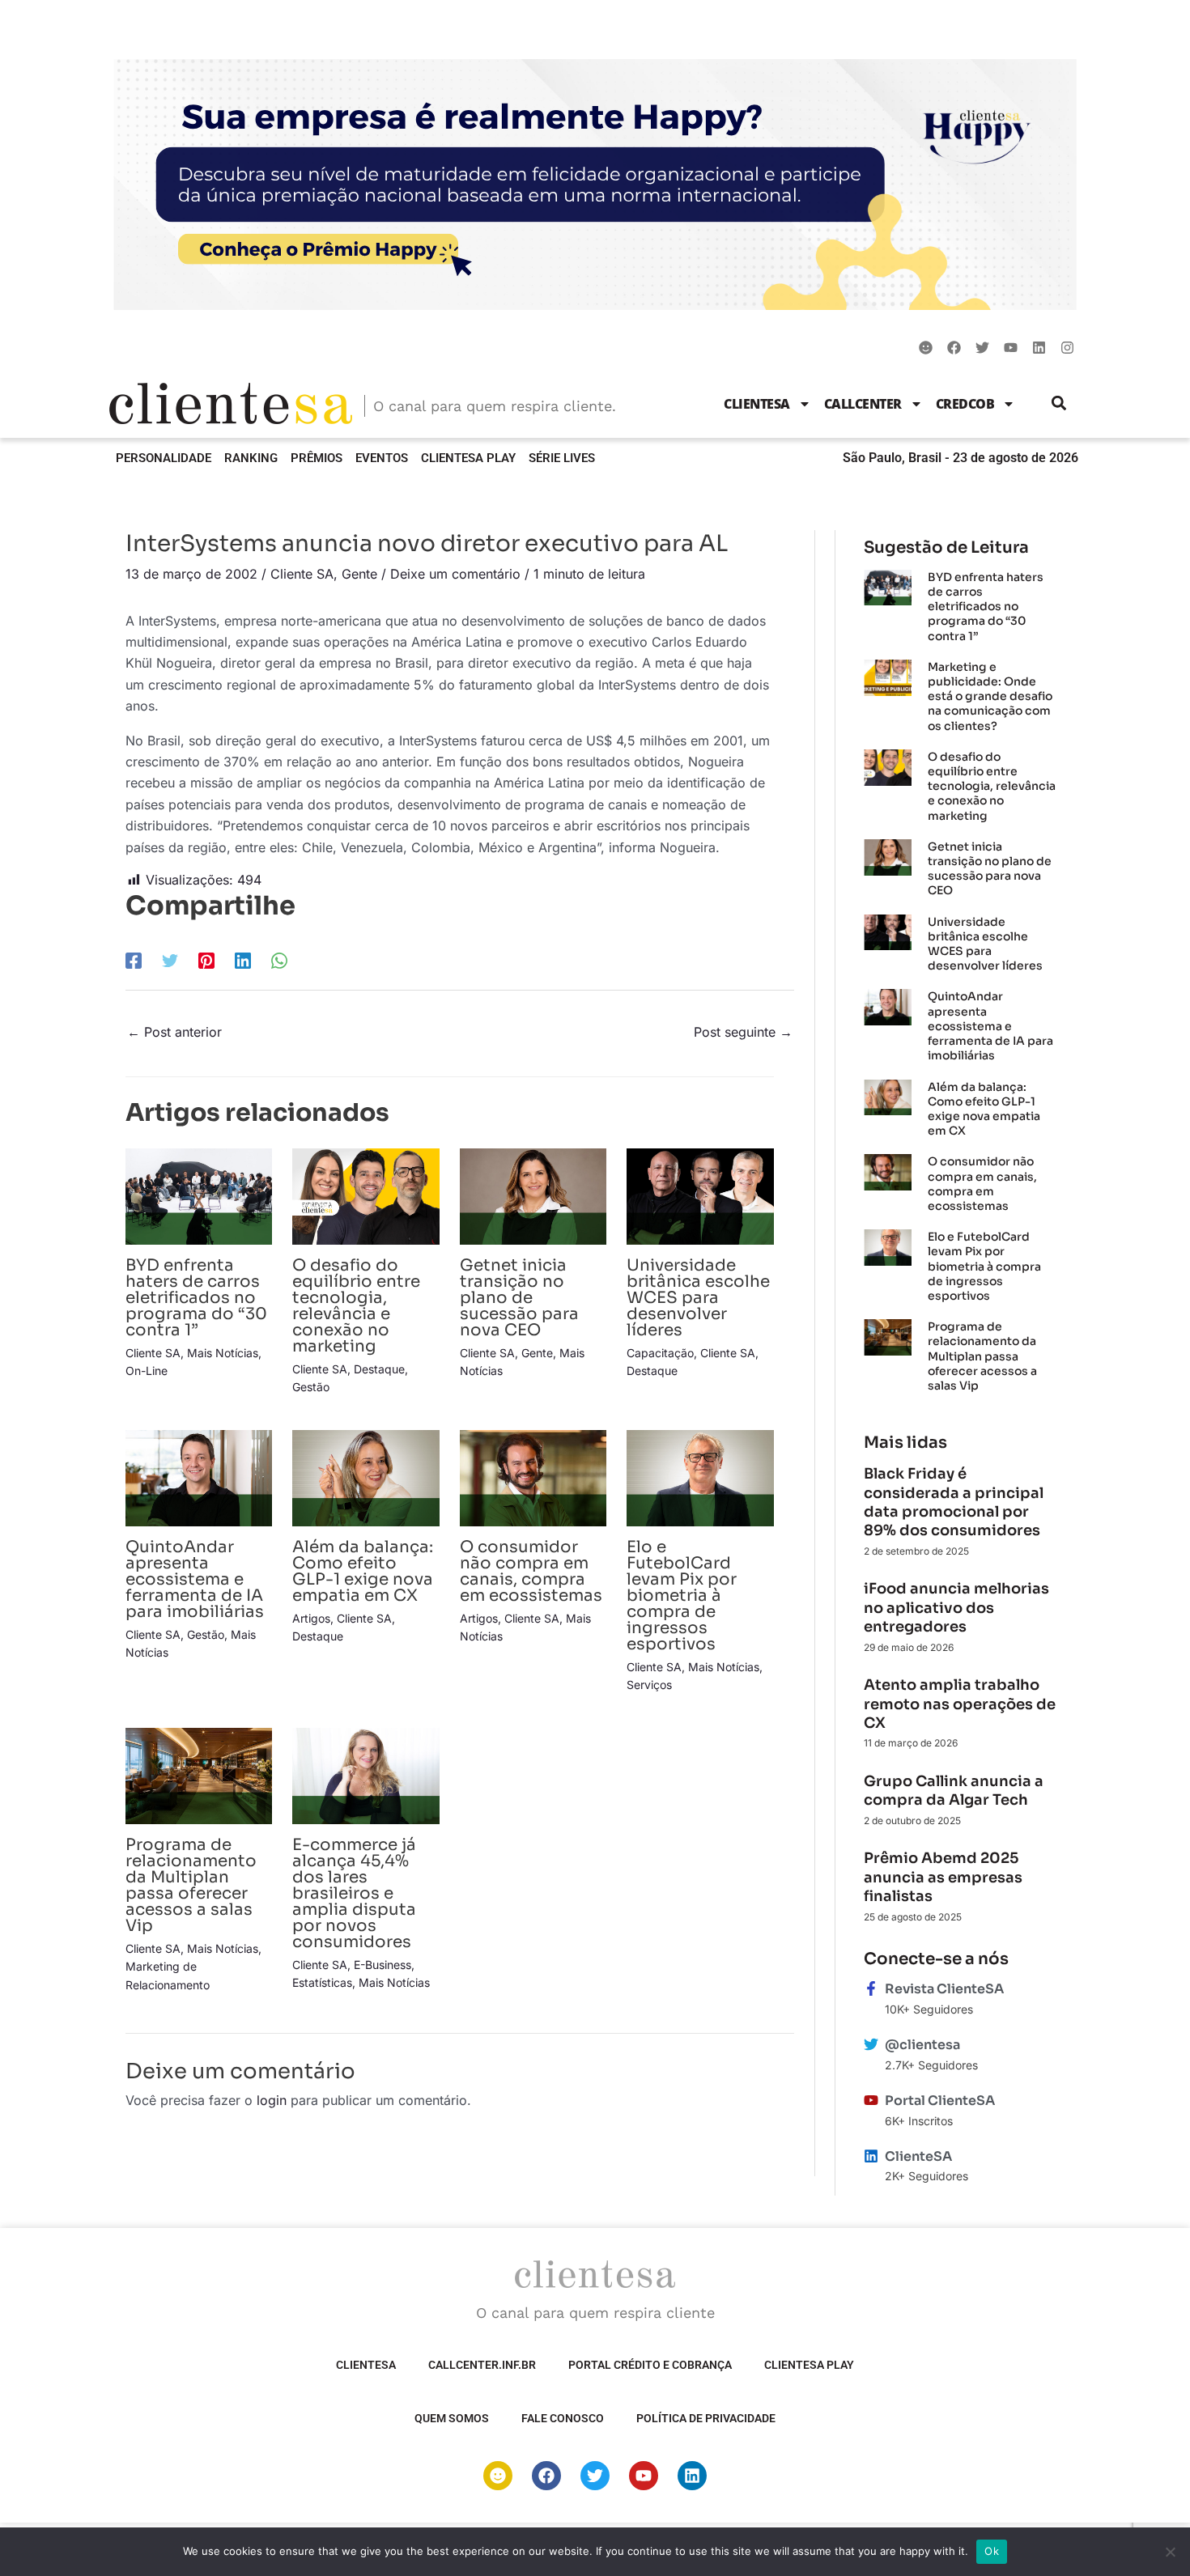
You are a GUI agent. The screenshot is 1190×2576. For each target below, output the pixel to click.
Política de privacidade (706, 2418)
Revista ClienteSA (944, 1989)
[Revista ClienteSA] (871, 1988)
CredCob (965, 404)
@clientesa (922, 2045)
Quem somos (452, 2418)
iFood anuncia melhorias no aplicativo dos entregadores (956, 1608)
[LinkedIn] (243, 961)
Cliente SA (302, 574)
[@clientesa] (871, 2044)
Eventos (382, 458)
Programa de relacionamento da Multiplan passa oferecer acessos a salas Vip (191, 1885)
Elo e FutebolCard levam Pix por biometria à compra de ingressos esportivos (682, 1596)
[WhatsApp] (279, 961)
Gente (359, 574)
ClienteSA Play (468, 458)
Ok (992, 2551)
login (272, 2100)
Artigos (311, 1618)
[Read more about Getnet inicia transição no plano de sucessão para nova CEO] (533, 1195)
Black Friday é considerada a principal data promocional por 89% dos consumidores (954, 1502)
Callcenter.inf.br (482, 2365)
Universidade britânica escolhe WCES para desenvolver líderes (698, 1298)
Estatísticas (322, 1982)
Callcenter (863, 404)
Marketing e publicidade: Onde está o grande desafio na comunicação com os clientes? (990, 696)
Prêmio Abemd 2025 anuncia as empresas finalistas (943, 1877)
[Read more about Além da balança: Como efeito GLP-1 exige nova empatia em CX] (365, 1477)
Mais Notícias (223, 1353)
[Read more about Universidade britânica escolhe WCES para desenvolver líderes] (700, 1195)
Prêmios (317, 458)
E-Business (382, 1965)
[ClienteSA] (871, 2156)
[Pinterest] (206, 961)
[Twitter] (170, 961)
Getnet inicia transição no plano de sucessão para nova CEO (519, 1298)
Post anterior (174, 1032)
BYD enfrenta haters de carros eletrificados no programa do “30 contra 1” (196, 1298)
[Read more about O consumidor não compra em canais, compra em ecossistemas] (533, 1477)
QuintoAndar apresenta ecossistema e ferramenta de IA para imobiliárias (195, 1579)
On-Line (147, 1371)
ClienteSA (757, 404)
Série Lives (562, 458)
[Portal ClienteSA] (871, 2100)
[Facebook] (134, 961)
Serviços (649, 1685)
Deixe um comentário (455, 574)
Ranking (251, 458)
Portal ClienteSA (940, 2101)
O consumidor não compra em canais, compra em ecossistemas (531, 1571)
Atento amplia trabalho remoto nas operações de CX (960, 1704)
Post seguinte (743, 1032)
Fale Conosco (563, 2418)
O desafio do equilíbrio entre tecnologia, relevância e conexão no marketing (356, 1306)
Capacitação (660, 1353)
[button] (1059, 403)
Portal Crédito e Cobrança (650, 2365)
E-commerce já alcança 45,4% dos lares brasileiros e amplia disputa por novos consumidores (354, 1893)
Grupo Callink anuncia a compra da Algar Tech (954, 1791)
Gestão (311, 1387)
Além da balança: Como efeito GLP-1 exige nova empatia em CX (363, 1571)
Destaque (379, 1369)
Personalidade (164, 458)
